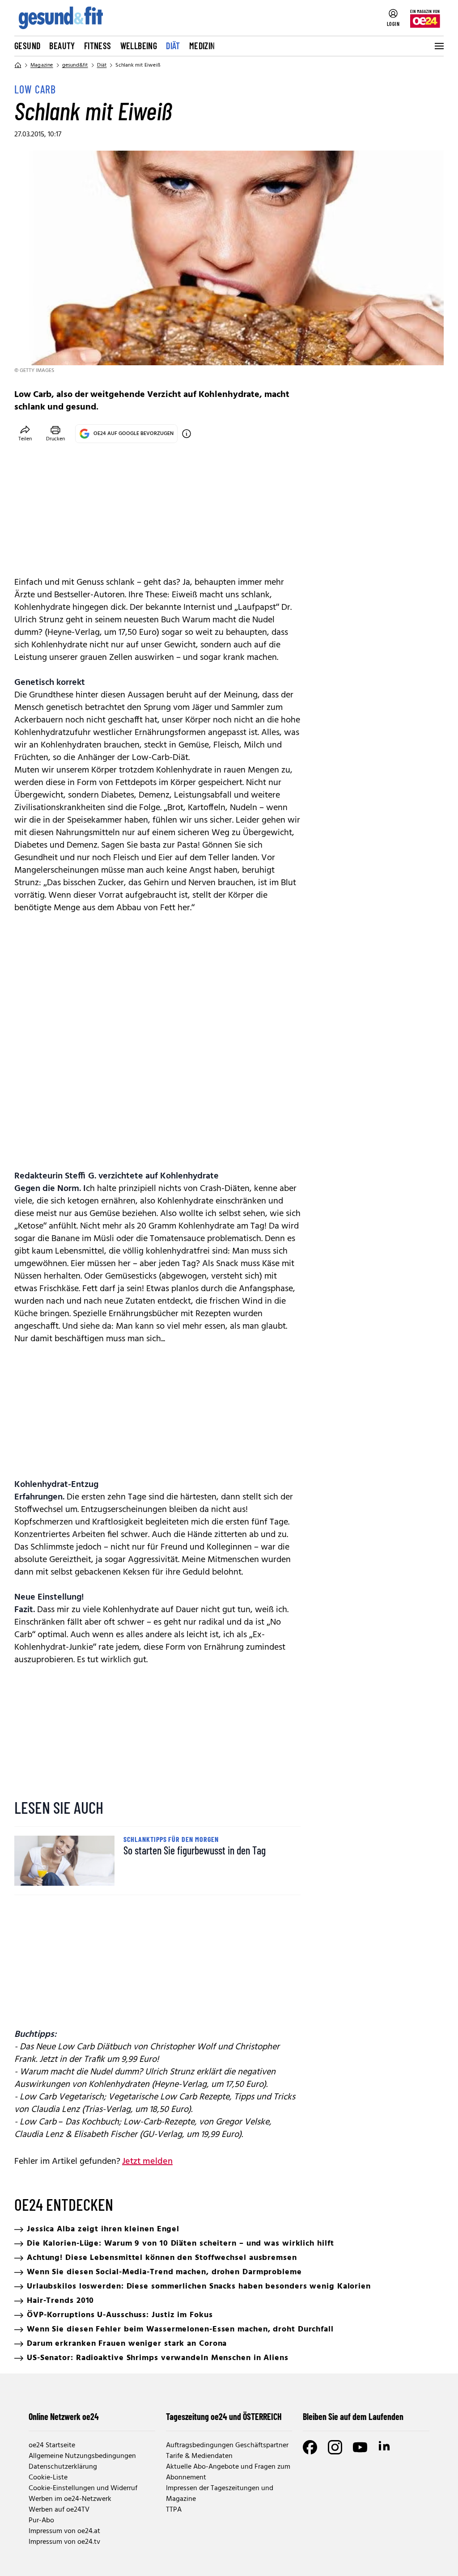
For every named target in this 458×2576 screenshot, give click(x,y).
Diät (173, 46)
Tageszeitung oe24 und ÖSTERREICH (224, 2416)
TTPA (174, 2510)
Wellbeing (139, 46)
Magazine (42, 65)
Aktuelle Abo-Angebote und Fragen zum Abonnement (228, 2472)
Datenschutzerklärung (63, 2467)
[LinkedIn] (385, 2447)
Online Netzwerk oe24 (64, 2416)
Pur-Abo (41, 2521)
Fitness (98, 46)
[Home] (18, 65)
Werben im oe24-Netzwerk (70, 2499)
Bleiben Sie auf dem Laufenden (353, 2416)
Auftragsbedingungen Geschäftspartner (227, 2445)
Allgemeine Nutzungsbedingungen (82, 2456)
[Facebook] (310, 2447)
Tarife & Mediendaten (199, 2456)
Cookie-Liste (48, 2478)
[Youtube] (360, 2447)
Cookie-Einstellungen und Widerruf (83, 2488)
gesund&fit (75, 65)
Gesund (27, 46)
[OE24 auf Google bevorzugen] (187, 434)
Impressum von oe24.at (64, 2531)
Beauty (62, 46)
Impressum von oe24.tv (64, 2542)
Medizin (202, 46)
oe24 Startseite (52, 2445)
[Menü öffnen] (438, 46)
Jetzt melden (147, 2162)
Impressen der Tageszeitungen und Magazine (220, 2494)
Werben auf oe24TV (59, 2510)
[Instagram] (335, 2447)
